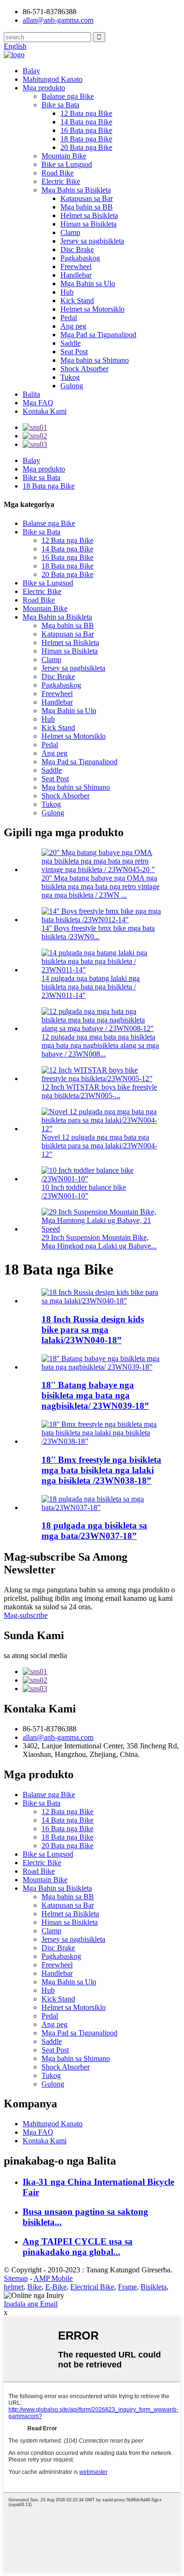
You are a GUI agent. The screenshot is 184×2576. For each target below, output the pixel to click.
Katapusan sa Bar (87, 198)
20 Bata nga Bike (86, 147)
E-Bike (56, 2287)
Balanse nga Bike (68, 96)
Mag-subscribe (26, 1615)
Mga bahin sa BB (87, 207)
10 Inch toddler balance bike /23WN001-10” (84, 1192)
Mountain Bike (64, 156)
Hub (67, 292)
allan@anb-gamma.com (58, 20)
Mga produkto (44, 88)
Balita (31, 394)
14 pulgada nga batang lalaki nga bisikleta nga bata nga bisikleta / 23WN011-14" (91, 987)
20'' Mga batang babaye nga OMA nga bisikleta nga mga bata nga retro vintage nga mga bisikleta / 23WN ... (100, 886)
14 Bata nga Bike (86, 122)
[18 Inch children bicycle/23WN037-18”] (101, 1507)
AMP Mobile (53, 2278)
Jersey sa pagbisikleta (92, 241)
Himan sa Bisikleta (88, 224)
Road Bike (58, 173)
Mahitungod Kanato (53, 79)
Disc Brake (77, 249)
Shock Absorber (84, 369)
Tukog (70, 377)
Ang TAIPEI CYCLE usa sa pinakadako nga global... (78, 2247)
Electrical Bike (92, 2287)
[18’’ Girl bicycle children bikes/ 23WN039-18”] (101, 1367)
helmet (14, 2287)
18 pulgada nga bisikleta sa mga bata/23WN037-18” (94, 1531)
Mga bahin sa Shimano (95, 360)
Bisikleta (154, 2287)
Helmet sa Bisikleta (89, 215)
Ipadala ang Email (31, 2304)
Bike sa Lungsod (67, 164)
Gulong (72, 386)
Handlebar (76, 275)
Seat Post (74, 352)
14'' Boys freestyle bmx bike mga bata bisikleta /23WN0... (98, 932)
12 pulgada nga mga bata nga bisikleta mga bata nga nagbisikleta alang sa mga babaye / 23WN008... (100, 1045)
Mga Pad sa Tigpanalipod (98, 335)
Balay (31, 71)
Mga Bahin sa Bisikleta (76, 190)
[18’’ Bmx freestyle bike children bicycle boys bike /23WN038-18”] (101, 1441)
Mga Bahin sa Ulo (88, 284)
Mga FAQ (38, 403)
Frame (127, 2287)
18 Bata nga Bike (86, 139)
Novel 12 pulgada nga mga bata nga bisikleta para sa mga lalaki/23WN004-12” (99, 1146)
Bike (34, 2287)
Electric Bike (61, 181)
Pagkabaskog (80, 258)
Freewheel (76, 266)
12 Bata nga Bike (86, 113)
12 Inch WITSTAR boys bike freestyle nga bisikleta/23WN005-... (99, 1091)
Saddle (71, 343)
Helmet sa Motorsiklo (92, 309)
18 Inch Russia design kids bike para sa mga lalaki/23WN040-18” (93, 1330)
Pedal (69, 318)
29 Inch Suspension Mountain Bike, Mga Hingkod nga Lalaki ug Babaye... (99, 1242)
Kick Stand (77, 301)
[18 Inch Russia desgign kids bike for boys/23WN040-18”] (101, 1301)
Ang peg (73, 326)
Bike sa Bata (60, 105)
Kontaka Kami (45, 411)
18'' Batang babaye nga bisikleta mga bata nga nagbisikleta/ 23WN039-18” (95, 1395)
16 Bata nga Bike (86, 130)
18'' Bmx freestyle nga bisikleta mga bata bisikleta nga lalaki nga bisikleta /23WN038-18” (101, 1470)
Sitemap (16, 2278)
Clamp (70, 232)
